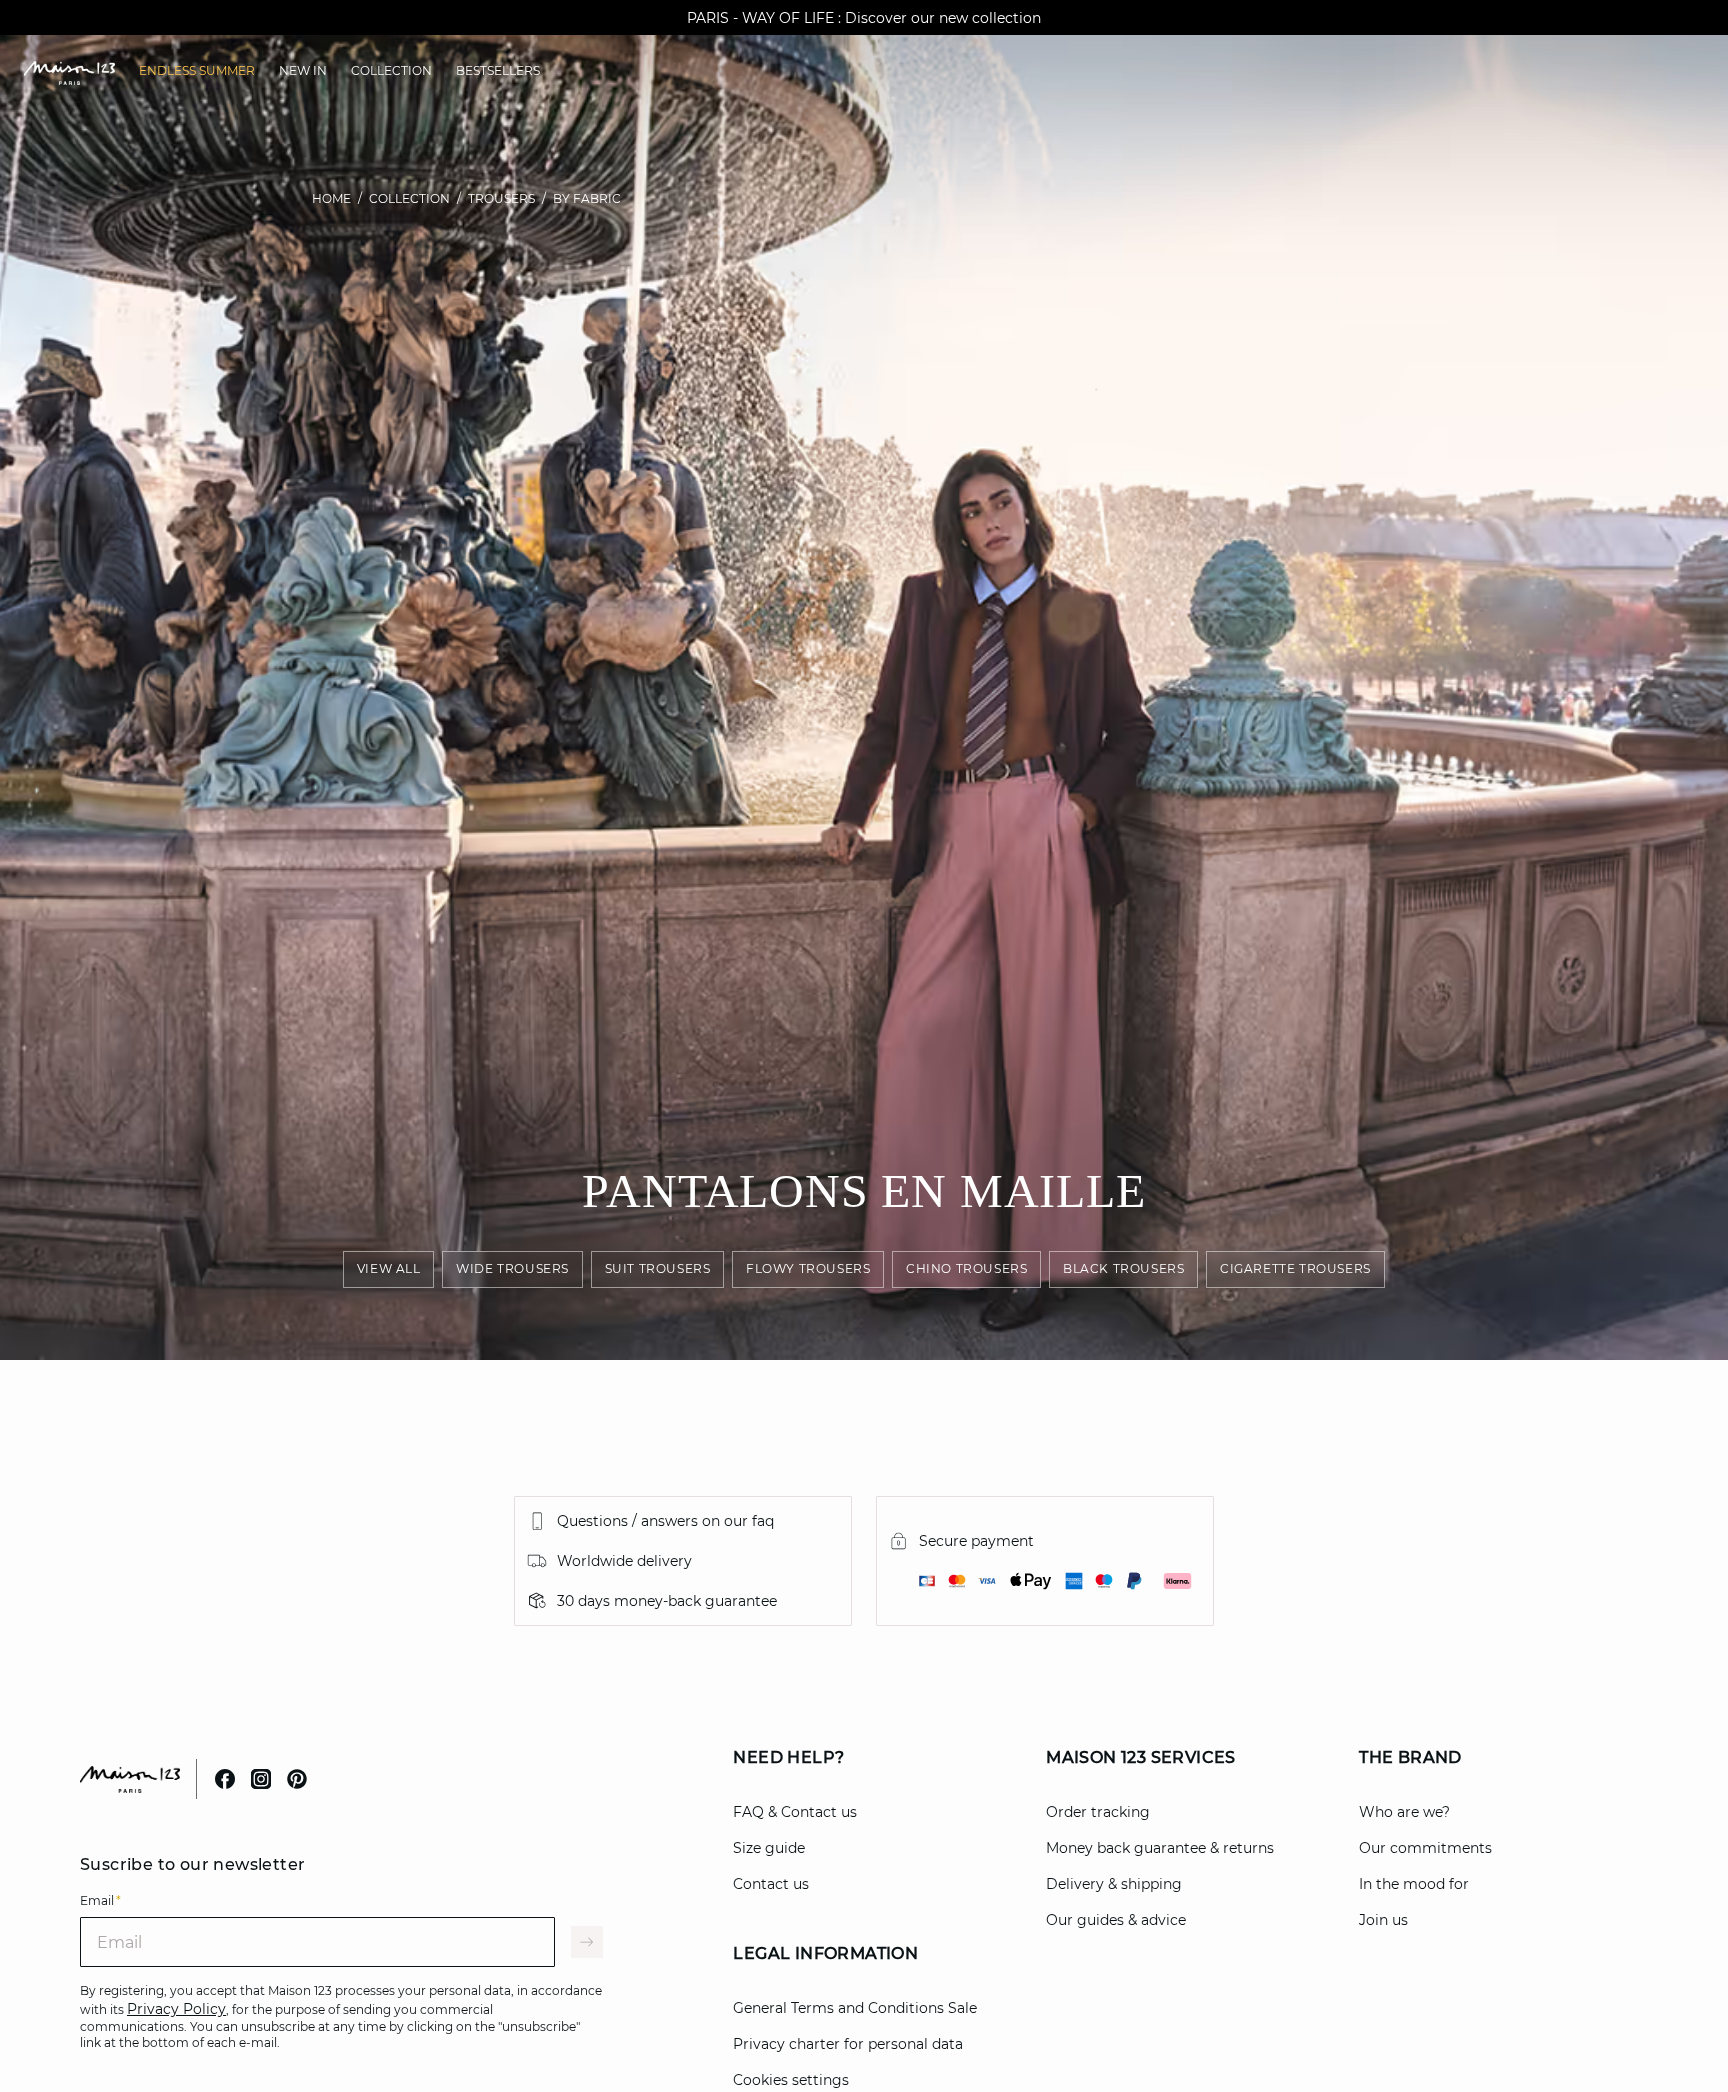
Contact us (771, 1884)
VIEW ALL (389, 1268)
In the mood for (1414, 1884)
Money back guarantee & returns (1160, 1848)
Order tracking (1098, 1812)
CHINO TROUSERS (966, 1268)
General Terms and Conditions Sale (855, 2008)
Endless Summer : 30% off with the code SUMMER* (864, 18)
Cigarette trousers (1295, 1268)
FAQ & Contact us (795, 1812)
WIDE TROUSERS (512, 1268)
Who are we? (1404, 1812)
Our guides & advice (1116, 1920)
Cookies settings (791, 2080)
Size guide (769, 1848)
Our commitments (1425, 1848)
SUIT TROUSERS (658, 1268)
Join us (1383, 1920)
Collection (409, 198)
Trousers (501, 198)
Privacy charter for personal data (848, 2044)
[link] (197, 71)
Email (100, 1900)
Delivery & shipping (1114, 1884)
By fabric (587, 198)
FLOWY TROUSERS (808, 1268)
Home (331, 198)
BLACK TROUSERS (1123, 1268)
